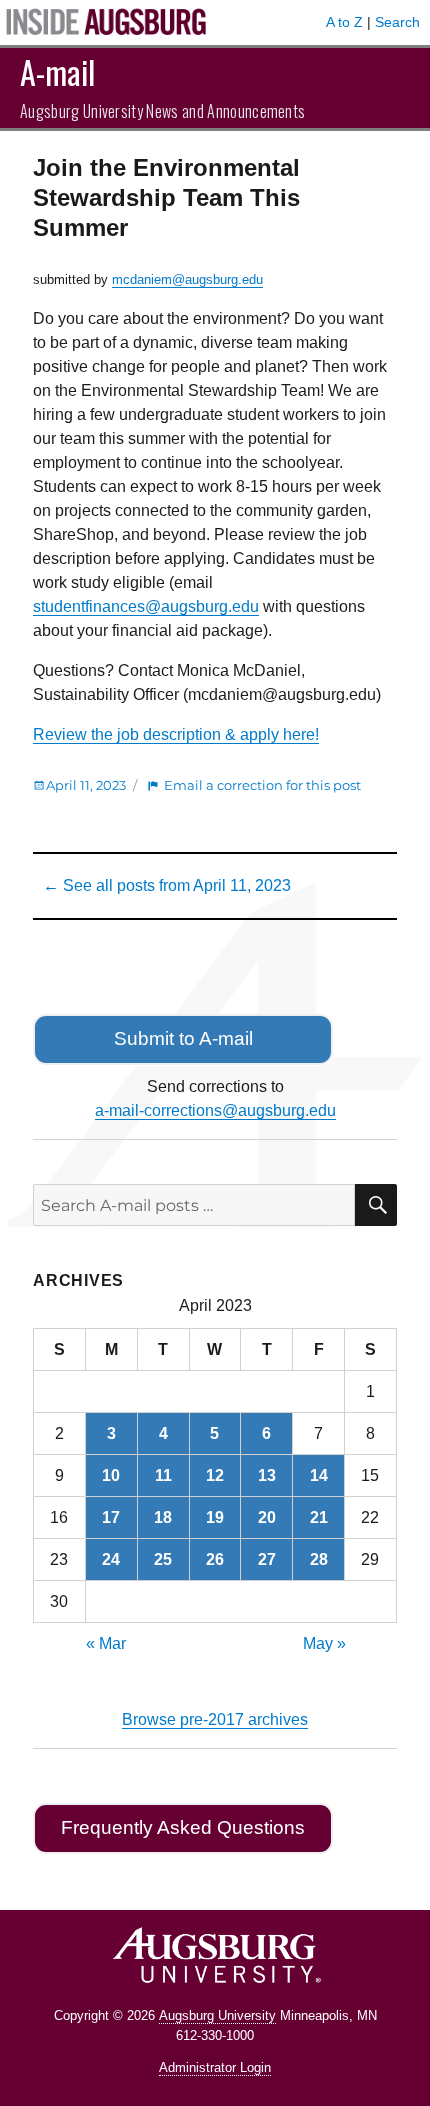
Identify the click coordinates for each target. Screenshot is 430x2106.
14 (319, 1475)
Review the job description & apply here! (176, 734)
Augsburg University (217, 2015)
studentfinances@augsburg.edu (146, 606)
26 (215, 1559)
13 (267, 1475)
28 (319, 1559)
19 (215, 1517)
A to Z (344, 22)
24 (111, 1559)
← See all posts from (167, 885)
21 (319, 1517)
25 (163, 1559)
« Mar (106, 1643)
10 (111, 1475)
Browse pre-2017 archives (215, 1719)
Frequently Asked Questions (183, 1827)
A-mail (57, 71)
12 (215, 1475)
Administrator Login (215, 2067)
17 (111, 1517)
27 (267, 1559)
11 (163, 1475)
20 (267, 1517)
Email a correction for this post (262, 785)
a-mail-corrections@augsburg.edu (215, 1110)
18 (163, 1517)
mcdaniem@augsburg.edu (187, 279)
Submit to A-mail (183, 1038)
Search (397, 22)
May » (324, 1643)
